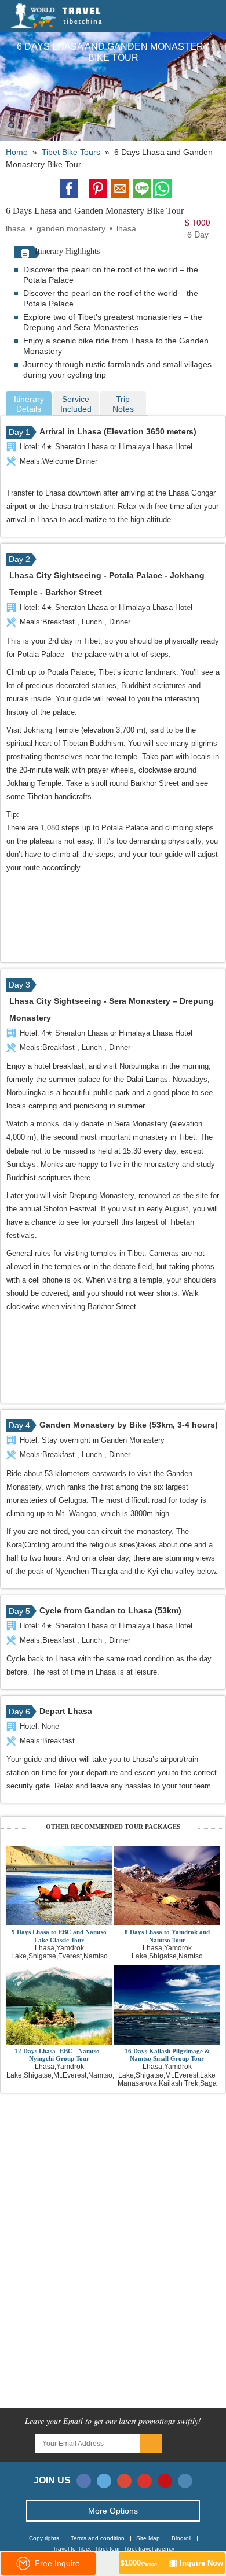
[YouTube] (145, 2481)
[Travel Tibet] (198, 17)
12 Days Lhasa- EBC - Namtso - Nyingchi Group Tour (59, 2055)
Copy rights (44, 2538)
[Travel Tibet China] (65, 16)
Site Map (148, 2538)
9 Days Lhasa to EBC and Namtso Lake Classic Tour (59, 1936)
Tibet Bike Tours (71, 152)
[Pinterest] (165, 2481)
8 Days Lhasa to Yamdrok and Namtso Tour (167, 1936)
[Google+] (124, 2481)
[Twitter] (104, 2481)
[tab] (30, 404)
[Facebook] (84, 2481)
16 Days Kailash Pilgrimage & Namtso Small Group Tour (167, 2055)
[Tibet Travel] (183, 17)
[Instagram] (185, 2481)
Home (17, 152)
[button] (214, 17)
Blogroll (181, 2538)
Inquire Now (172, 2563)
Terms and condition (98, 2538)
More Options (113, 2511)
